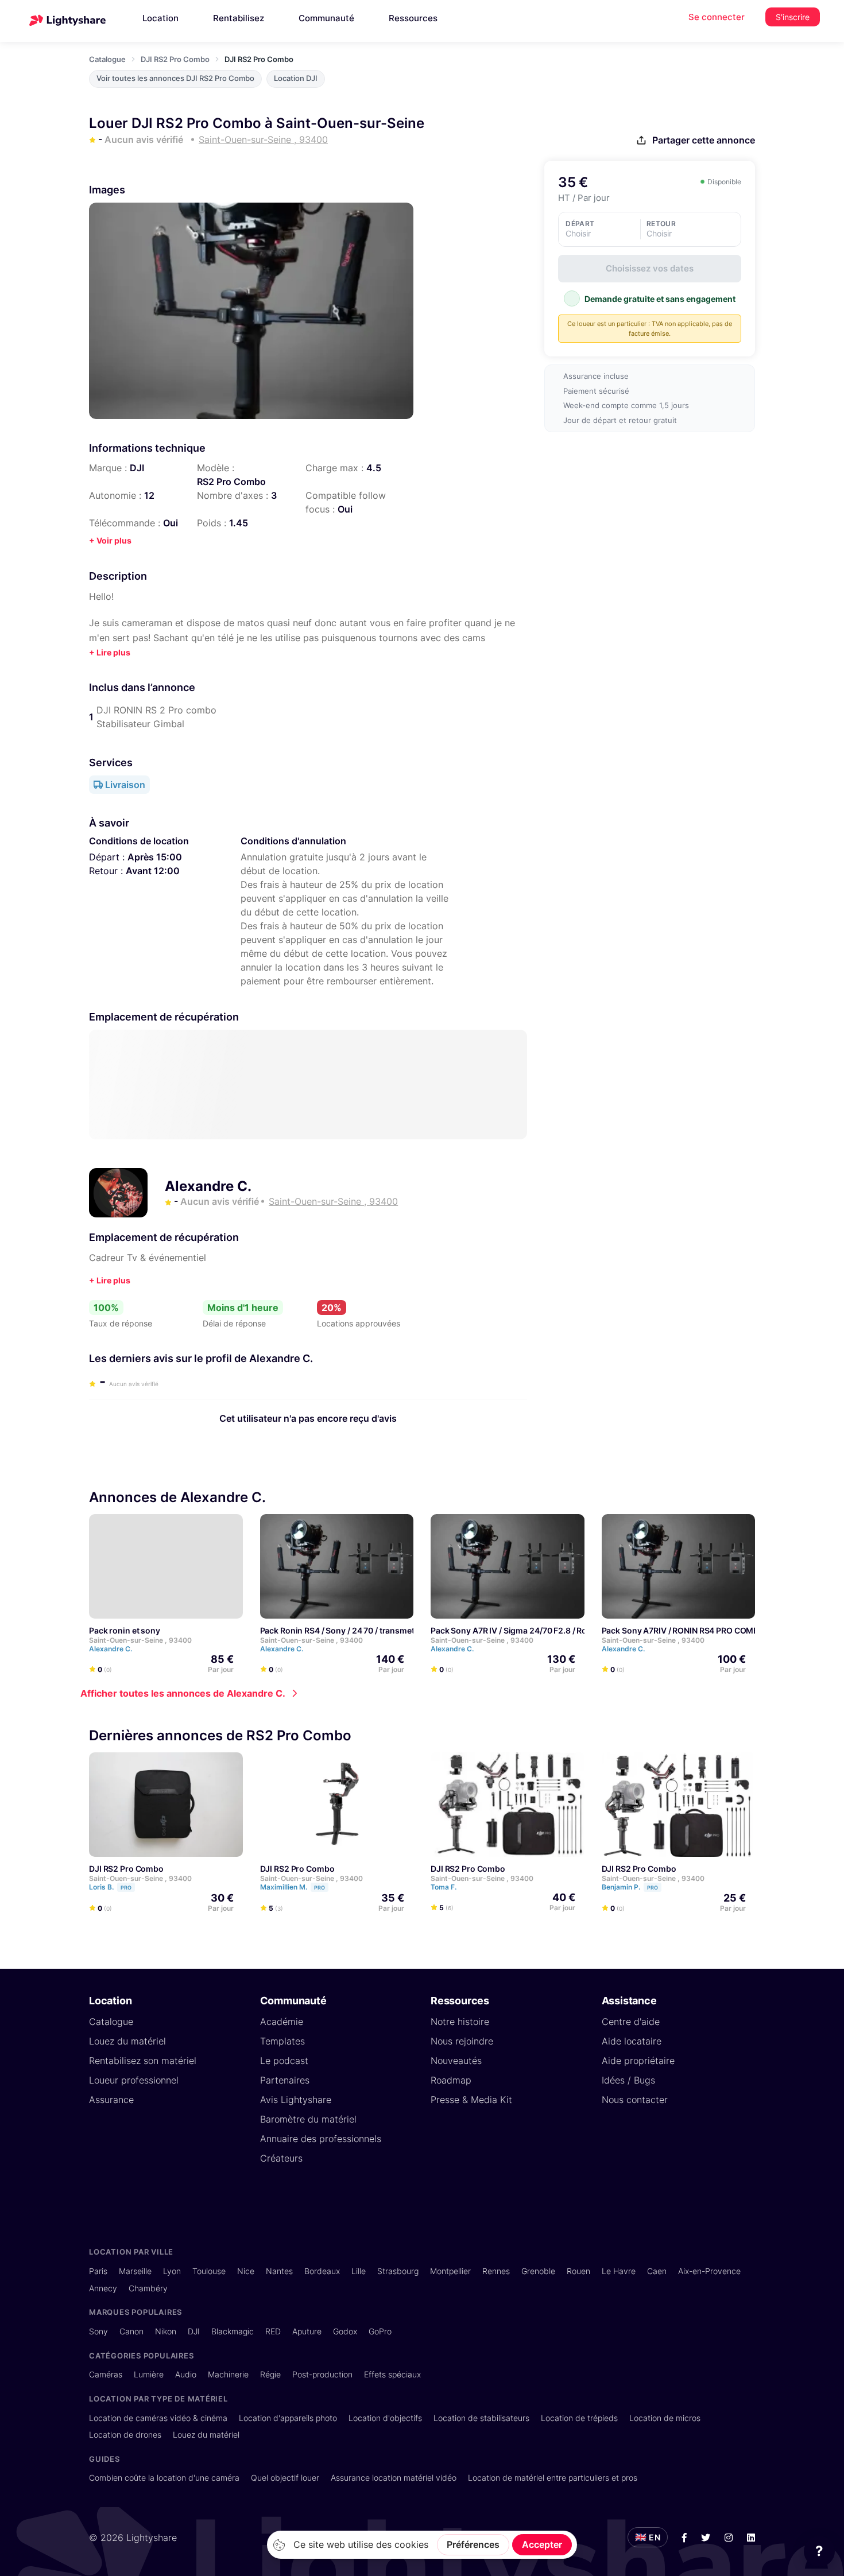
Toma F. (444, 1887)
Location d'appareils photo (288, 2418)
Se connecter (717, 17)
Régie (270, 2374)
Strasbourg (398, 2271)
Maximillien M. (293, 1887)
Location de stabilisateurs (481, 2418)
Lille (359, 2271)
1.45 (239, 523)
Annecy (103, 2288)
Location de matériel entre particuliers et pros (553, 2478)
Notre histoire (460, 2022)
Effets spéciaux (392, 2374)
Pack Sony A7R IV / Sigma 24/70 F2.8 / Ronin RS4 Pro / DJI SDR (549, 1630)
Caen (657, 2271)
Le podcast (284, 2061)
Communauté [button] (326, 18)
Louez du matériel (127, 2041)
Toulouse (209, 2271)
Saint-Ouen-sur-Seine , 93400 (140, 1640)
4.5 (374, 468)
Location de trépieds (579, 2418)
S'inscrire (793, 17)
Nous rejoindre (462, 2041)
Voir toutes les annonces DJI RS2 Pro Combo (175, 78)
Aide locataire (632, 2041)
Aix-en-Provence (709, 2271)
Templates (282, 2041)
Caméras (106, 2374)
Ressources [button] (413, 18)
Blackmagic (233, 2331)
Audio (186, 2374)
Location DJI (296, 78)
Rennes (496, 2271)
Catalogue (107, 59)
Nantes (279, 2271)
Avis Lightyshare (296, 2100)
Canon (131, 2331)
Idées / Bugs (628, 2080)
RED (273, 2331)
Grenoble (538, 2271)
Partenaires (285, 2080)
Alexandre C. (208, 1186)
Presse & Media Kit (471, 2100)
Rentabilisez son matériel (143, 2061)
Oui (345, 509)
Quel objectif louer (285, 2478)
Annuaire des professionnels (321, 2139)
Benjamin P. (630, 1887)
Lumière (149, 2374)
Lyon (172, 2271)
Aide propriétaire (638, 2061)
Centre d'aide (631, 2022)
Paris (98, 2271)
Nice (246, 2271)
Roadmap (451, 2080)
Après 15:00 (155, 857)
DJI (137, 468)
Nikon (166, 2331)
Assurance (111, 2100)
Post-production (322, 2374)
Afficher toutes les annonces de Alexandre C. (183, 1693)
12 (149, 495)
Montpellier (450, 2271)
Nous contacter (635, 2100)
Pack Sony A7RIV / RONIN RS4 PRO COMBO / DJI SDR (701, 1630)
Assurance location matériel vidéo (394, 2478)
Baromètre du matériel (308, 2119)
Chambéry (148, 2288)
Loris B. (110, 1887)
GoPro (380, 2331)
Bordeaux (322, 2271)
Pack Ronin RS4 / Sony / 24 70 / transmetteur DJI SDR (361, 1630)
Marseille (135, 2271)
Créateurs (281, 2158)
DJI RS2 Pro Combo (175, 59)
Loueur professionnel (134, 2080)
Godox (345, 2331)
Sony (98, 2331)
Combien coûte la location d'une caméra (164, 2478)
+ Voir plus (110, 540)
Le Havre (619, 2271)
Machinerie (228, 2374)
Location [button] (160, 18)
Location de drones (125, 2435)
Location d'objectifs (385, 2418)
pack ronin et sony (125, 1630)
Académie (282, 2022)
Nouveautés (456, 2061)
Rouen (578, 2271)
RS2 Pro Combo (231, 482)
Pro (126, 1888)
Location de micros (665, 2418)
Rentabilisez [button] (239, 18)
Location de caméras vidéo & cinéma (158, 2418)
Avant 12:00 (153, 871)
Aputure (307, 2331)
